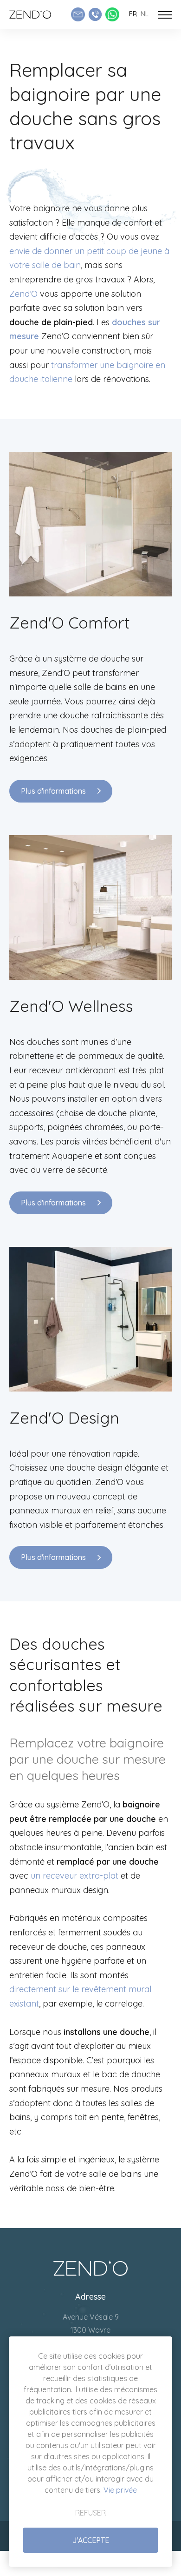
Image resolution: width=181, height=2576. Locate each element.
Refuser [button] (90, 2513)
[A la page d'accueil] (30, 14)
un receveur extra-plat (74, 1876)
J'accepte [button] (91, 2540)
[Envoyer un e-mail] (78, 14)
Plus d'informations (53, 791)
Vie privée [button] (120, 2490)
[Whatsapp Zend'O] (112, 14)
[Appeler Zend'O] (95, 14)
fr (133, 14)
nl (145, 14)
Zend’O (23, 294)
